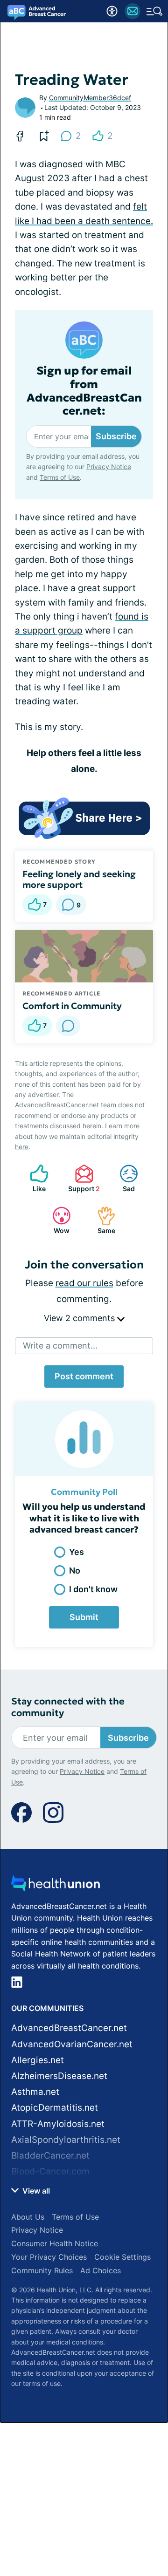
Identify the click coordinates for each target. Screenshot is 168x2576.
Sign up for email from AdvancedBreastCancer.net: (84, 391)
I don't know (93, 1589)
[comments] (68, 1026)
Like (33, 1178)
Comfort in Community (72, 1006)
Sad (122, 1178)
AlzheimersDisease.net (59, 2076)
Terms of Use (60, 477)
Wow (56, 1220)
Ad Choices (101, 2270)
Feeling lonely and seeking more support (79, 879)
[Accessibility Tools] (112, 11)
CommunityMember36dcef (90, 98)
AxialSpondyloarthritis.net (66, 2140)
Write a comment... (60, 1346)
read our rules (84, 1283)
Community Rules (42, 2270)
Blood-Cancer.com (50, 2171)
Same (101, 1220)
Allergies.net (38, 2060)
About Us (28, 2217)
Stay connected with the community (68, 1707)
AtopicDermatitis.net (55, 2108)
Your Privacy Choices (49, 2257)
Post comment (84, 1376)
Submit (84, 1617)
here (22, 1147)
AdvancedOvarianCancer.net (72, 2044)
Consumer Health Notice (55, 2243)
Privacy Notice (109, 467)
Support (83, 1178)
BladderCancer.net (50, 2156)
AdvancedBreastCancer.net (69, 2028)
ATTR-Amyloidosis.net (58, 2124)
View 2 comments (80, 1318)
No (75, 1571)
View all (35, 2191)
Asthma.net (35, 2092)
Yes (77, 1552)
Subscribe (116, 436)
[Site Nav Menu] (154, 11)
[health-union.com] (56, 1886)
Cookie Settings (122, 2257)
